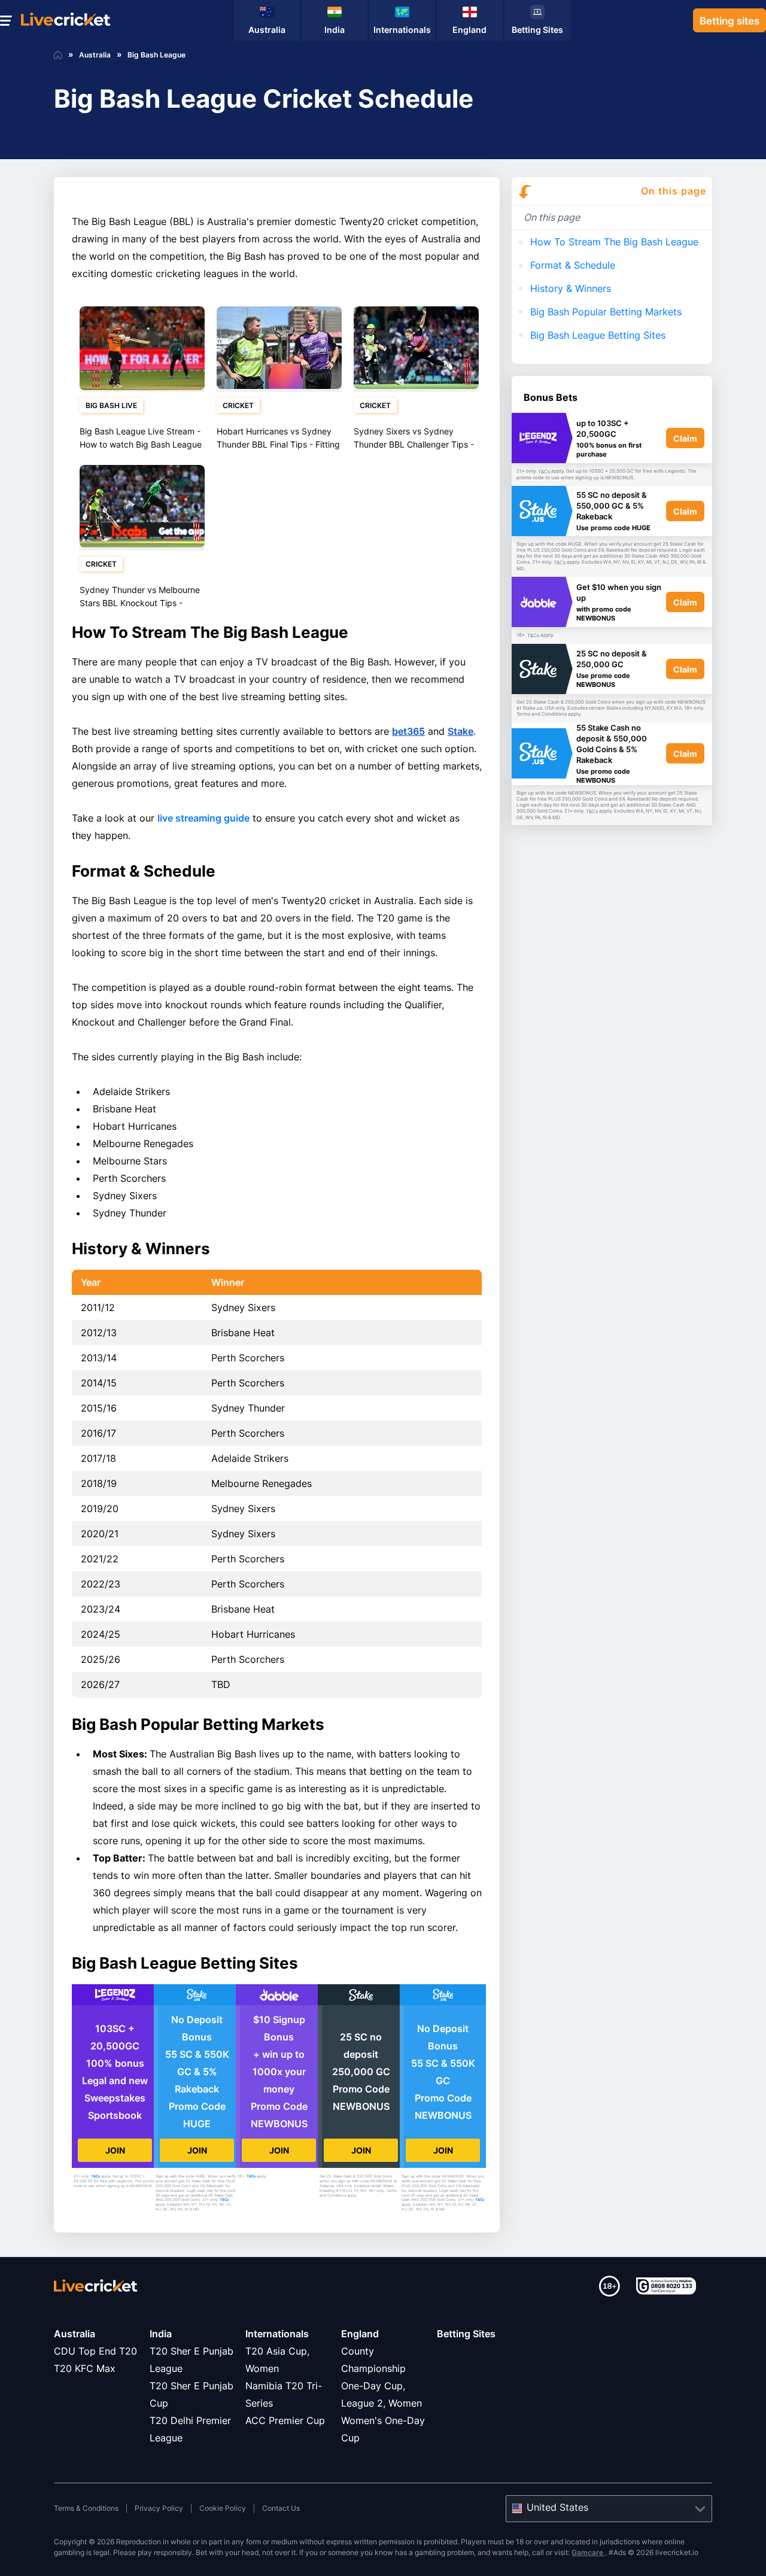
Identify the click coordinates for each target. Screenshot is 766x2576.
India (161, 2334)
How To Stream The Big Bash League (614, 242)
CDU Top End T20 (95, 2351)
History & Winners (571, 288)
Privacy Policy (159, 2508)
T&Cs (95, 2176)
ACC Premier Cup (285, 2420)
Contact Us (281, 2508)
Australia (75, 2334)
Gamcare (588, 2552)
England (360, 2334)
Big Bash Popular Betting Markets (606, 312)
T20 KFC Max (85, 2368)
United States (557, 2507)
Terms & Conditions (86, 2508)
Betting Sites (466, 2334)
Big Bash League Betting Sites (598, 335)
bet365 (408, 731)
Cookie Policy (223, 2508)
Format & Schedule (573, 265)
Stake (460, 731)
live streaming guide (203, 818)
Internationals (277, 2334)
